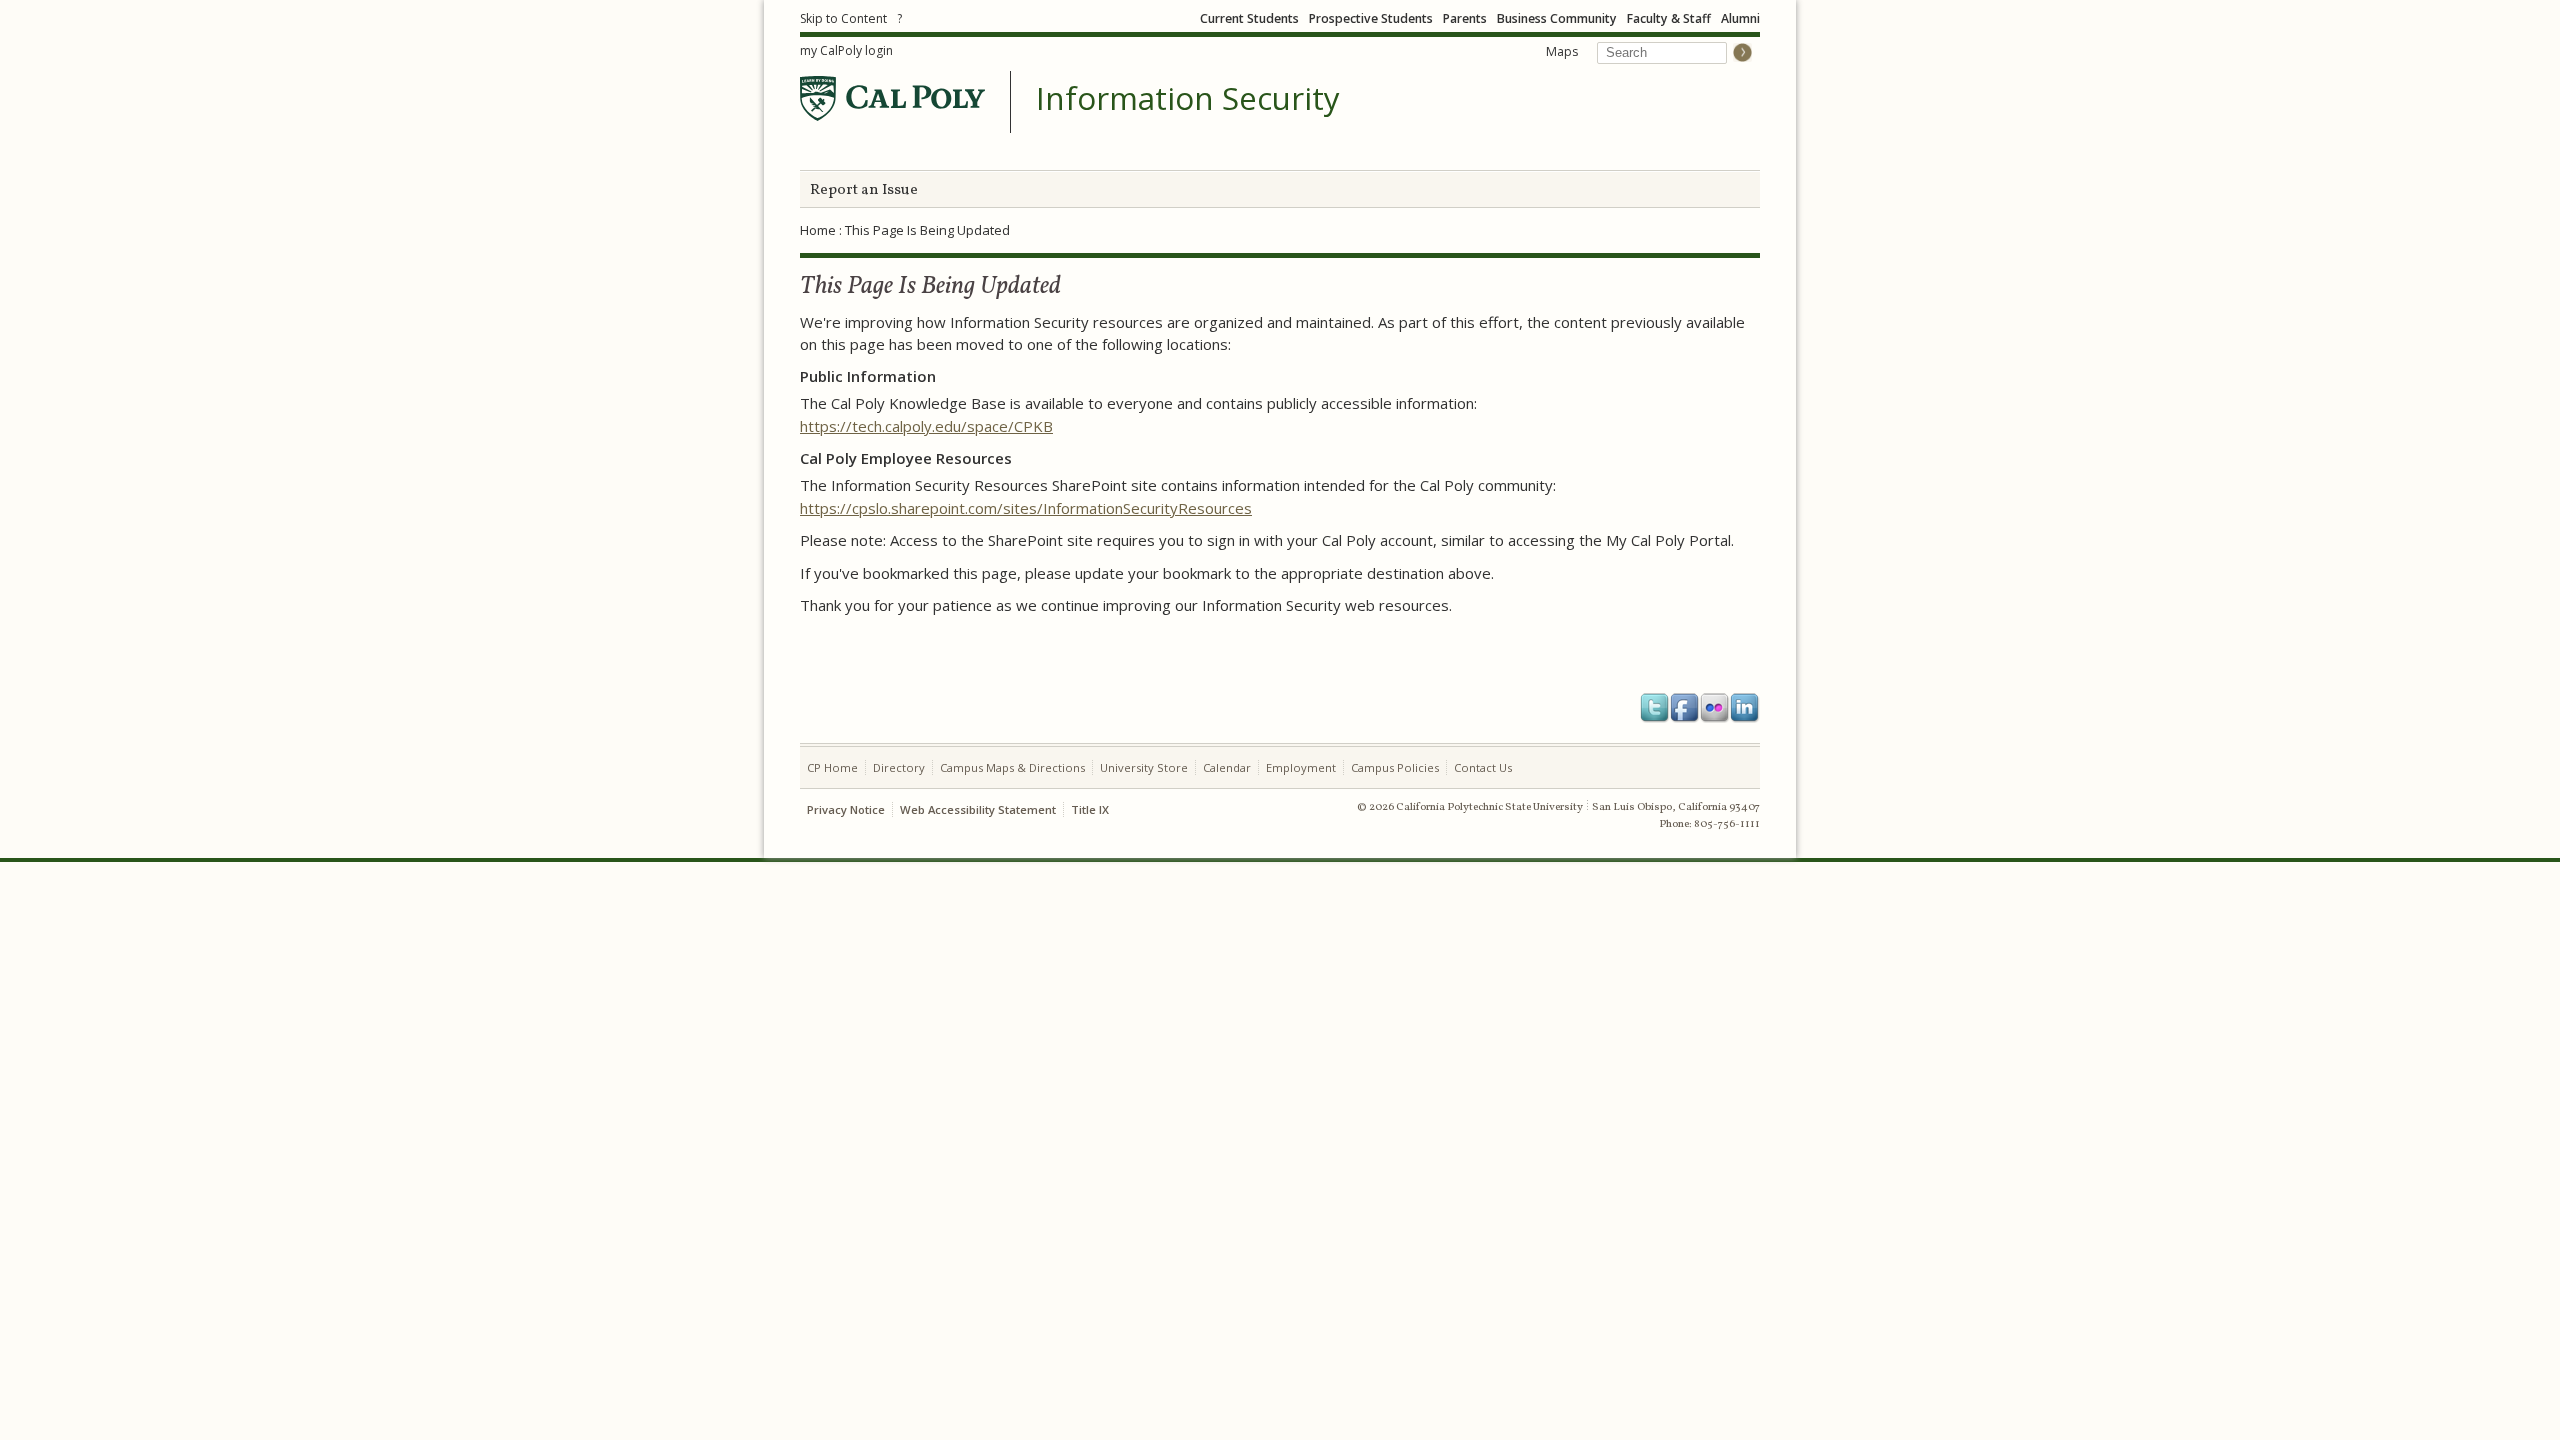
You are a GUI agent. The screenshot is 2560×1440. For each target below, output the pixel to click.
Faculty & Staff (1669, 18)
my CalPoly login (846, 50)
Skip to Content (843, 18)
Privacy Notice (846, 809)
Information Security (1188, 99)
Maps (1562, 51)
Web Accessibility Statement (978, 809)
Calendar (1227, 767)
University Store (1144, 767)
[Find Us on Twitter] (1655, 708)
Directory (899, 767)
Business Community (1557, 18)
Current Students (1249, 18)
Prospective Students (1371, 18)
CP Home (832, 767)
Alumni (1740, 18)
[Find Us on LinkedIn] (1745, 708)
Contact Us (1483, 767)
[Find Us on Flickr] (1715, 708)
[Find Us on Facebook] (1685, 708)
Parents (1465, 18)
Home (818, 230)
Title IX (1090, 809)
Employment (1301, 767)
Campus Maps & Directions (1012, 767)
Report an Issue (864, 190)
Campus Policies (1395, 767)
